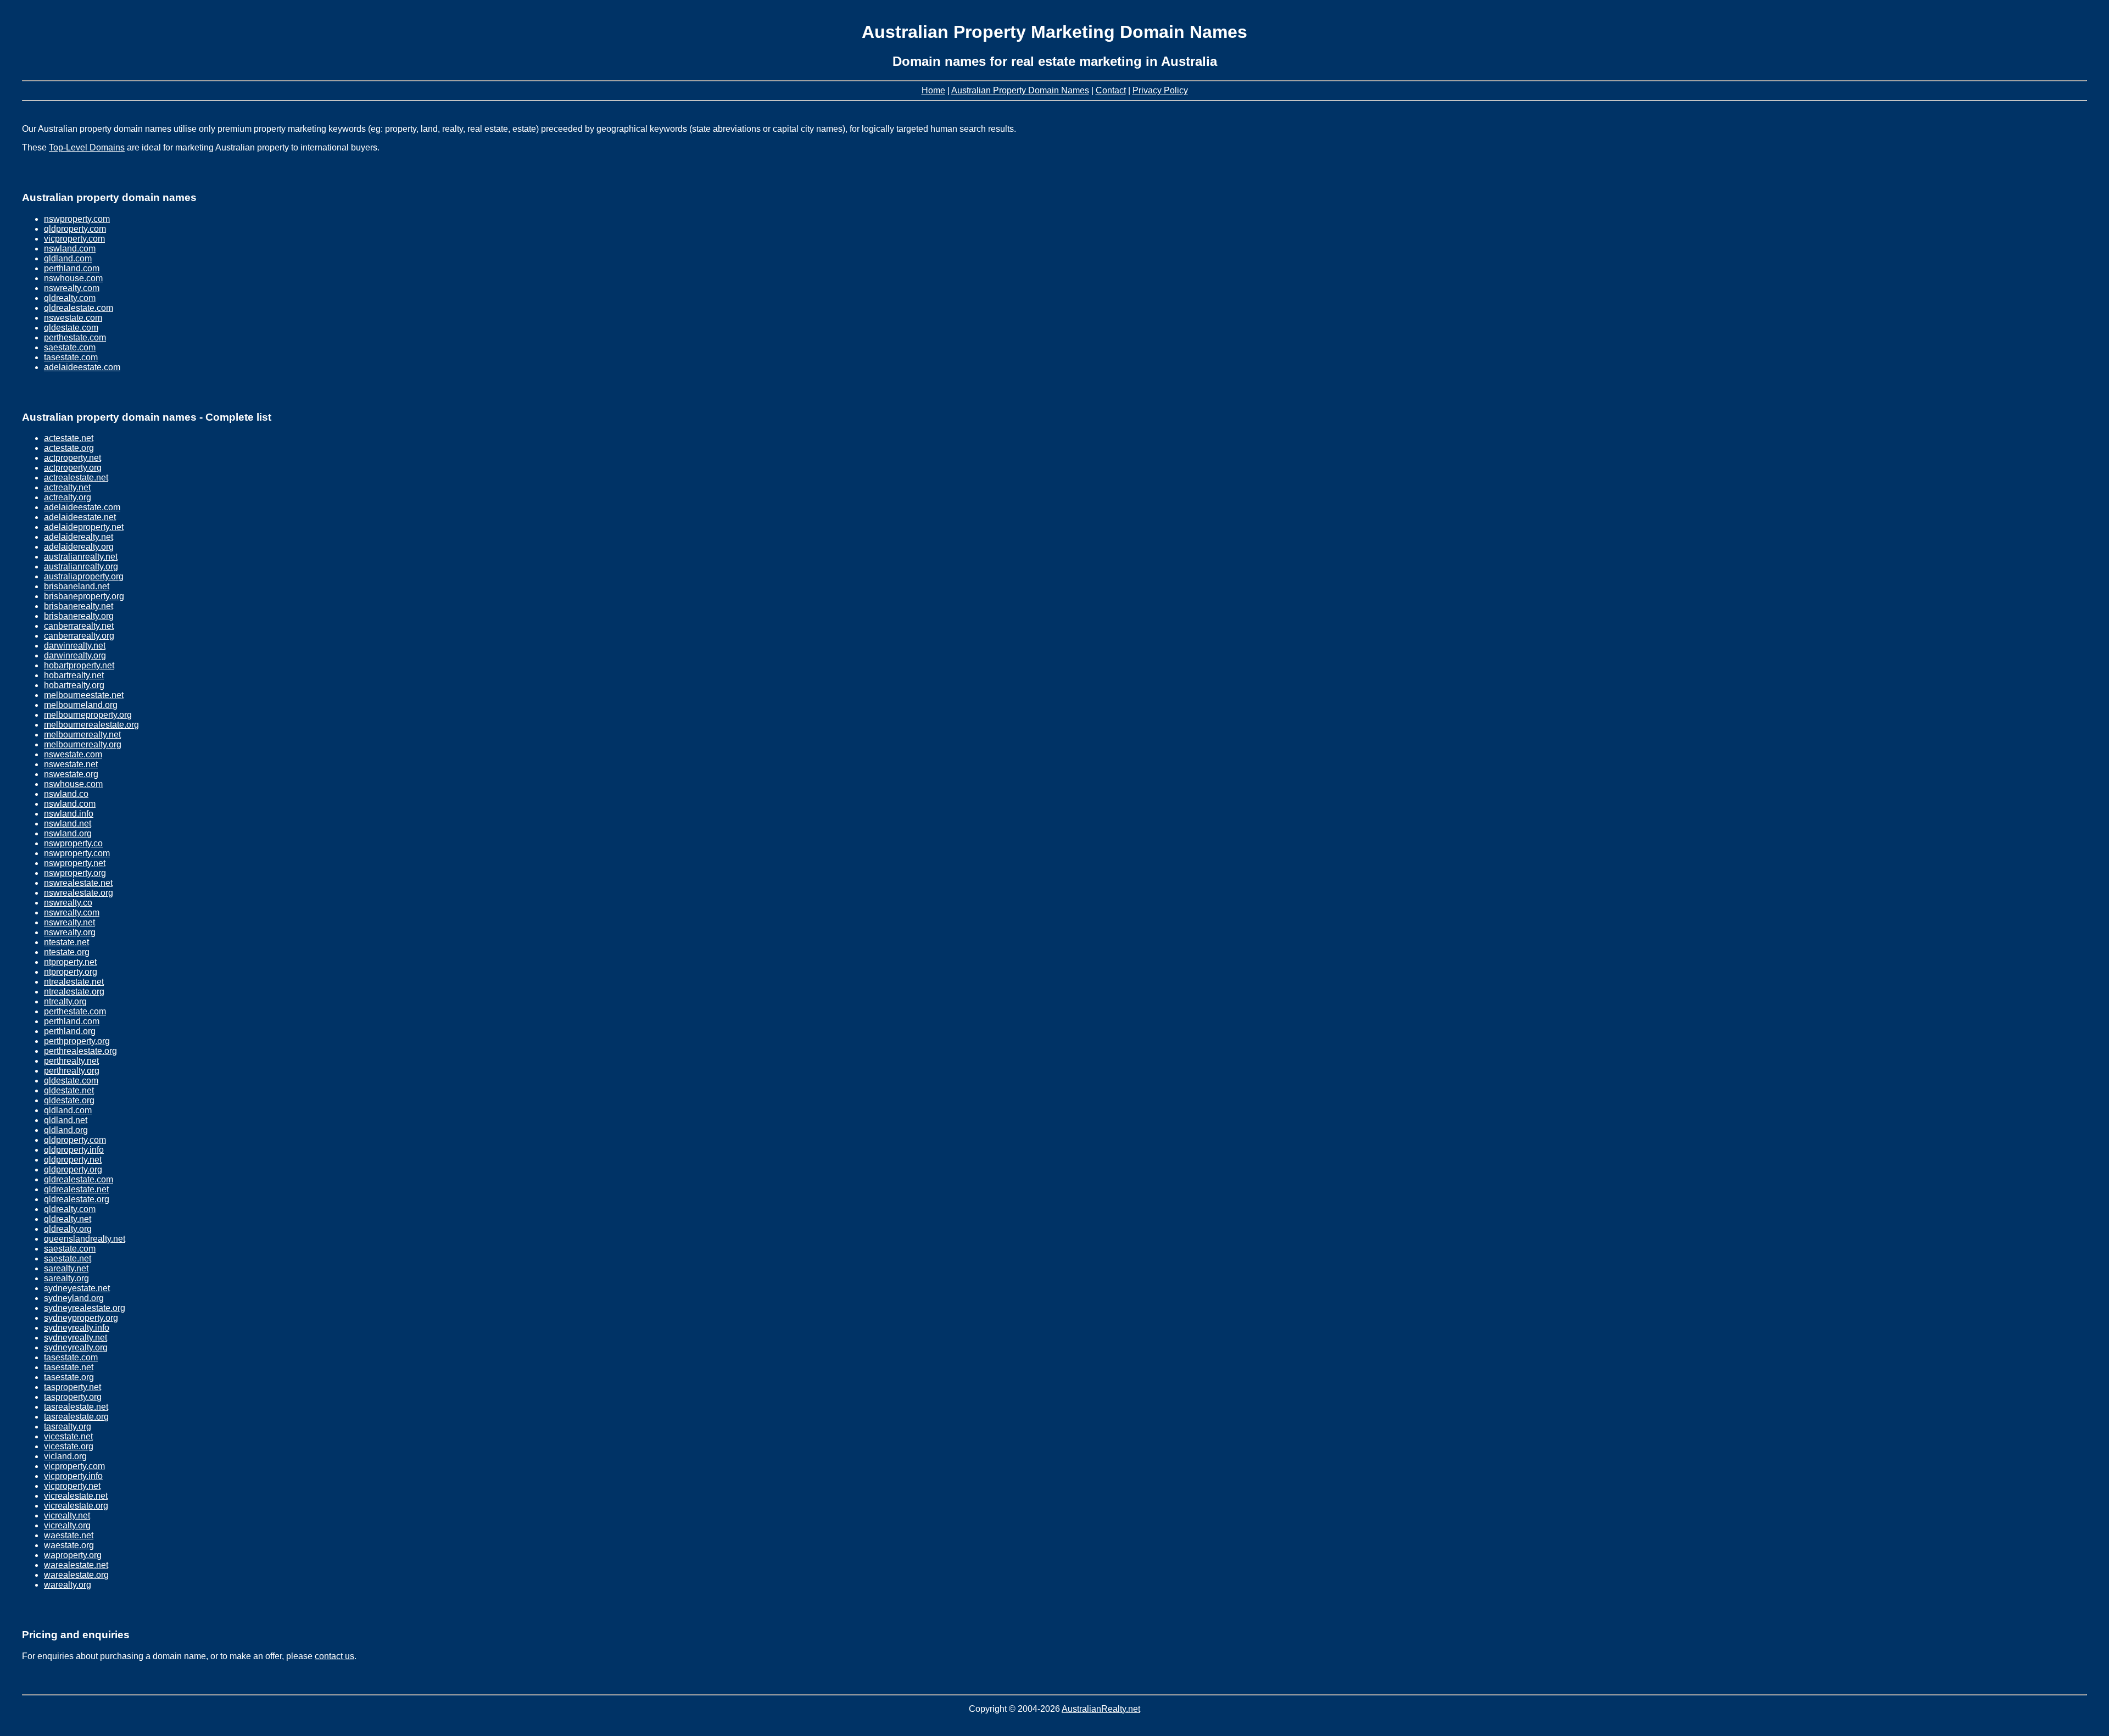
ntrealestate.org (74, 992)
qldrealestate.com (79, 308)
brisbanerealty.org (79, 616)
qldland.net (66, 1120)
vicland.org (65, 1456)
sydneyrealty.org (76, 1347)
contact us (334, 1656)
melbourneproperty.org (88, 715)
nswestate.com (73, 318)
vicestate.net (68, 1436)
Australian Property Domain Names (1020, 90)
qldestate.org (69, 1100)
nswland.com (70, 249)
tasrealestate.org (76, 1417)
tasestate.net (69, 1367)
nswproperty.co (73, 843)
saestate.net (68, 1258)
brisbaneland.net (77, 586)
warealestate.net (76, 1565)
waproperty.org (73, 1555)
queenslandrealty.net (85, 1239)
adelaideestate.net (80, 517)
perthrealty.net (71, 1061)
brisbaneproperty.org (84, 596)
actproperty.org (73, 468)
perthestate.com (75, 337)
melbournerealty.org (83, 744)
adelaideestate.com (82, 367)
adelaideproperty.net (84, 527)
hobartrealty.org (74, 685)
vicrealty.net (67, 1515)
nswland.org (68, 833)
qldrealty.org (68, 1229)
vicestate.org (69, 1446)
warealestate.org (76, 1575)
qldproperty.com (75, 229)
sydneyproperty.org (81, 1318)
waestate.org (69, 1545)
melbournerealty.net (82, 735)
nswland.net (68, 824)
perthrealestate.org (80, 1051)
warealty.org (68, 1585)
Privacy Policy (1160, 90)
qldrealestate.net (76, 1189)
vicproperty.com (74, 239)
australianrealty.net (81, 557)
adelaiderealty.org (79, 547)
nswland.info (69, 814)
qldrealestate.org (77, 1199)
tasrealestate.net (76, 1407)
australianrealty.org (81, 566)
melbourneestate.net (84, 695)
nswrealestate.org (79, 893)
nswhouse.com (73, 278)
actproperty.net (72, 458)
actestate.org (69, 448)
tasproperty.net (72, 1387)
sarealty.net (66, 1268)
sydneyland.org (74, 1298)
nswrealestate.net (78, 883)
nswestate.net (71, 764)
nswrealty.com (72, 288)
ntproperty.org (71, 972)
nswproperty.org (75, 873)
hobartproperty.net (79, 665)
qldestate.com (71, 328)
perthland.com (72, 268)
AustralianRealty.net (1101, 1709)
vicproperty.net (72, 1486)
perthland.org (70, 1031)
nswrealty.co (68, 903)
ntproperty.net (70, 962)
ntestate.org (67, 952)
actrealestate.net (76, 478)
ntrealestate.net (74, 982)
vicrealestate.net (76, 1496)
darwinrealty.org (75, 655)
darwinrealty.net (75, 646)
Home (933, 90)
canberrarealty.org (79, 636)
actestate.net (69, 438)
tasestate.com (71, 357)
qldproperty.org (73, 1170)
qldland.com (68, 258)
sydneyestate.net (77, 1288)
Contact (1111, 90)
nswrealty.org (70, 932)
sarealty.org (66, 1278)
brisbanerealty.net (79, 606)
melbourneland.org (81, 705)
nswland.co (66, 794)
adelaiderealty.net (79, 537)
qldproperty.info (74, 1150)
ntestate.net (66, 942)
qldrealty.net (68, 1219)
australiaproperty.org (84, 576)
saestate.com (70, 347)
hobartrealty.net (74, 675)
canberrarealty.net (79, 626)
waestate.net (69, 1535)
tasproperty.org (73, 1397)
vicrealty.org (67, 1525)
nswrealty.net (69, 922)
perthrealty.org (72, 1071)
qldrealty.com (70, 298)
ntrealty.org (65, 1001)
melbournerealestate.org (91, 725)
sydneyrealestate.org (85, 1308)
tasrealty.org (68, 1427)
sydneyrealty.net (76, 1338)
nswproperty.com (77, 219)
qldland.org (66, 1130)
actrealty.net (67, 487)
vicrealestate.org (76, 1506)
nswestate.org (71, 774)
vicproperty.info (73, 1476)
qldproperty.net (73, 1160)
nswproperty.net (75, 863)
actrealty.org (68, 497)
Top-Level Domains (87, 147)
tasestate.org (69, 1377)
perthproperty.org (77, 1041)
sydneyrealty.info (77, 1328)
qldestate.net (69, 1090)
